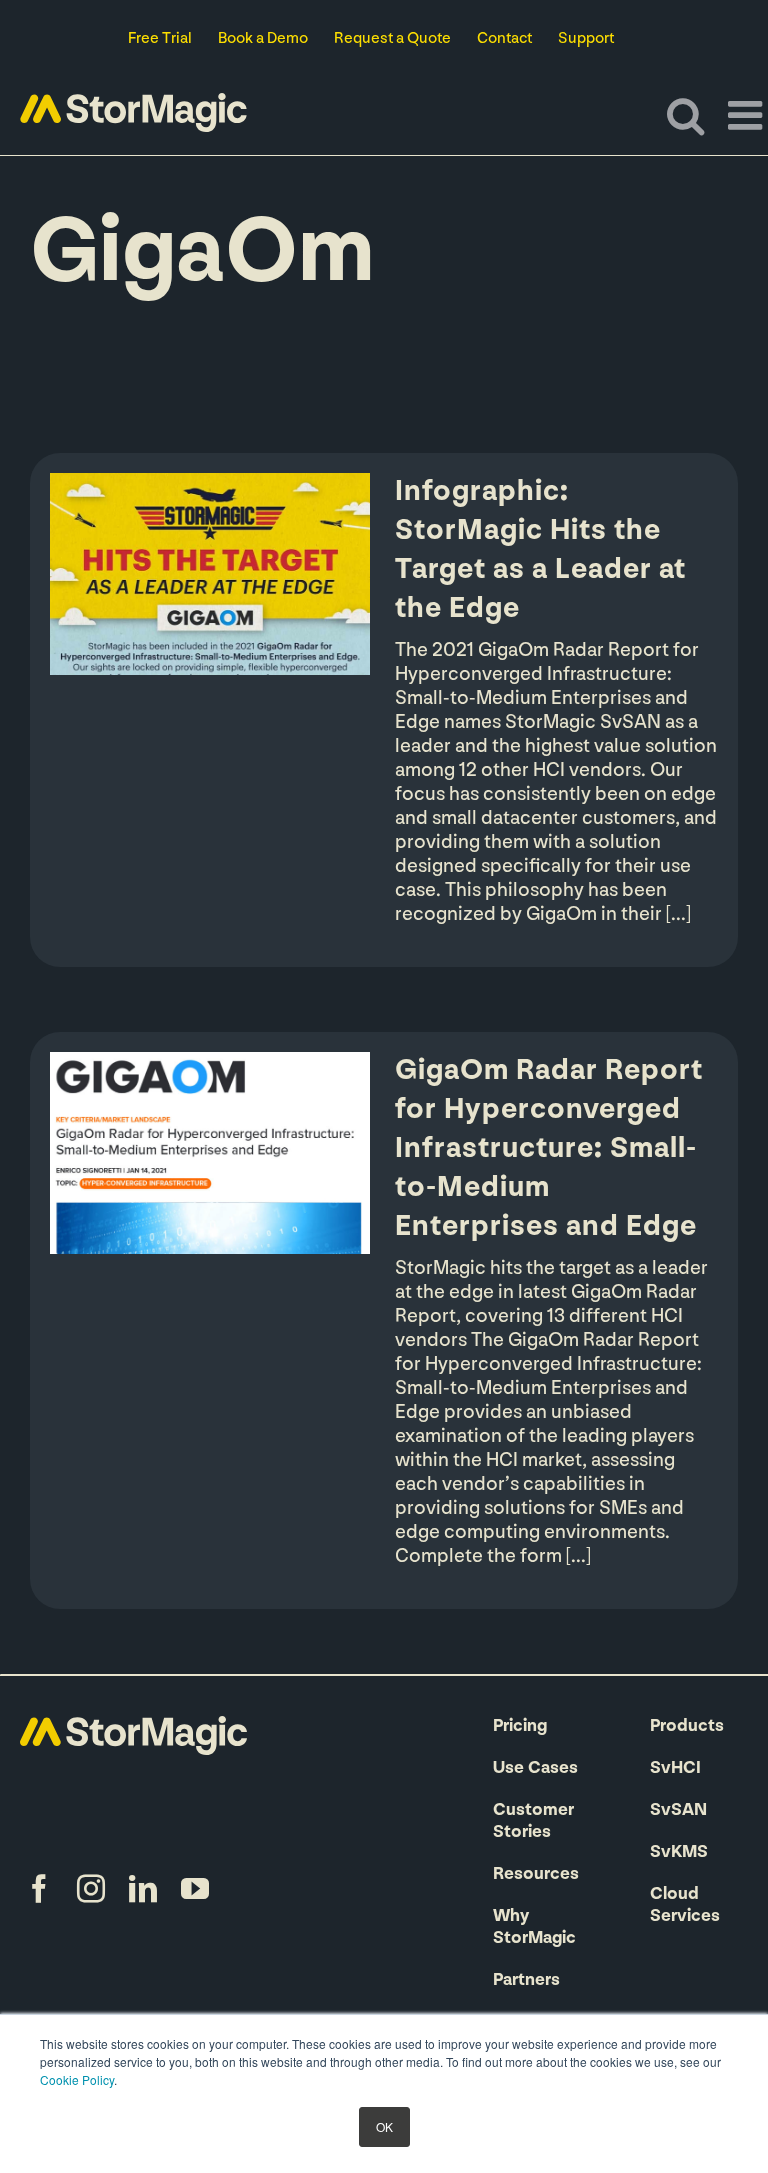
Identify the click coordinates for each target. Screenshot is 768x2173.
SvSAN (678, 1811)
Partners (526, 1981)
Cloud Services (685, 1906)
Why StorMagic (534, 1928)
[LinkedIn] (143, 1889)
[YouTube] (195, 1889)
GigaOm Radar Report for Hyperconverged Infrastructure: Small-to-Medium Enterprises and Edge (549, 1149)
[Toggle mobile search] (685, 115)
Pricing (520, 1727)
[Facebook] (39, 1889)
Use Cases (535, 1769)
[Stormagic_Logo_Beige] (133, 1726)
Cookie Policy (77, 2079)
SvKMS (679, 1853)
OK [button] (384, 2126)
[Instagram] (91, 1889)
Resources (536, 1875)
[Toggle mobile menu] (748, 115)
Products (687, 1727)
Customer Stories (533, 1822)
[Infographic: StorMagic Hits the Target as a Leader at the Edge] (210, 574)
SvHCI (675, 1769)
